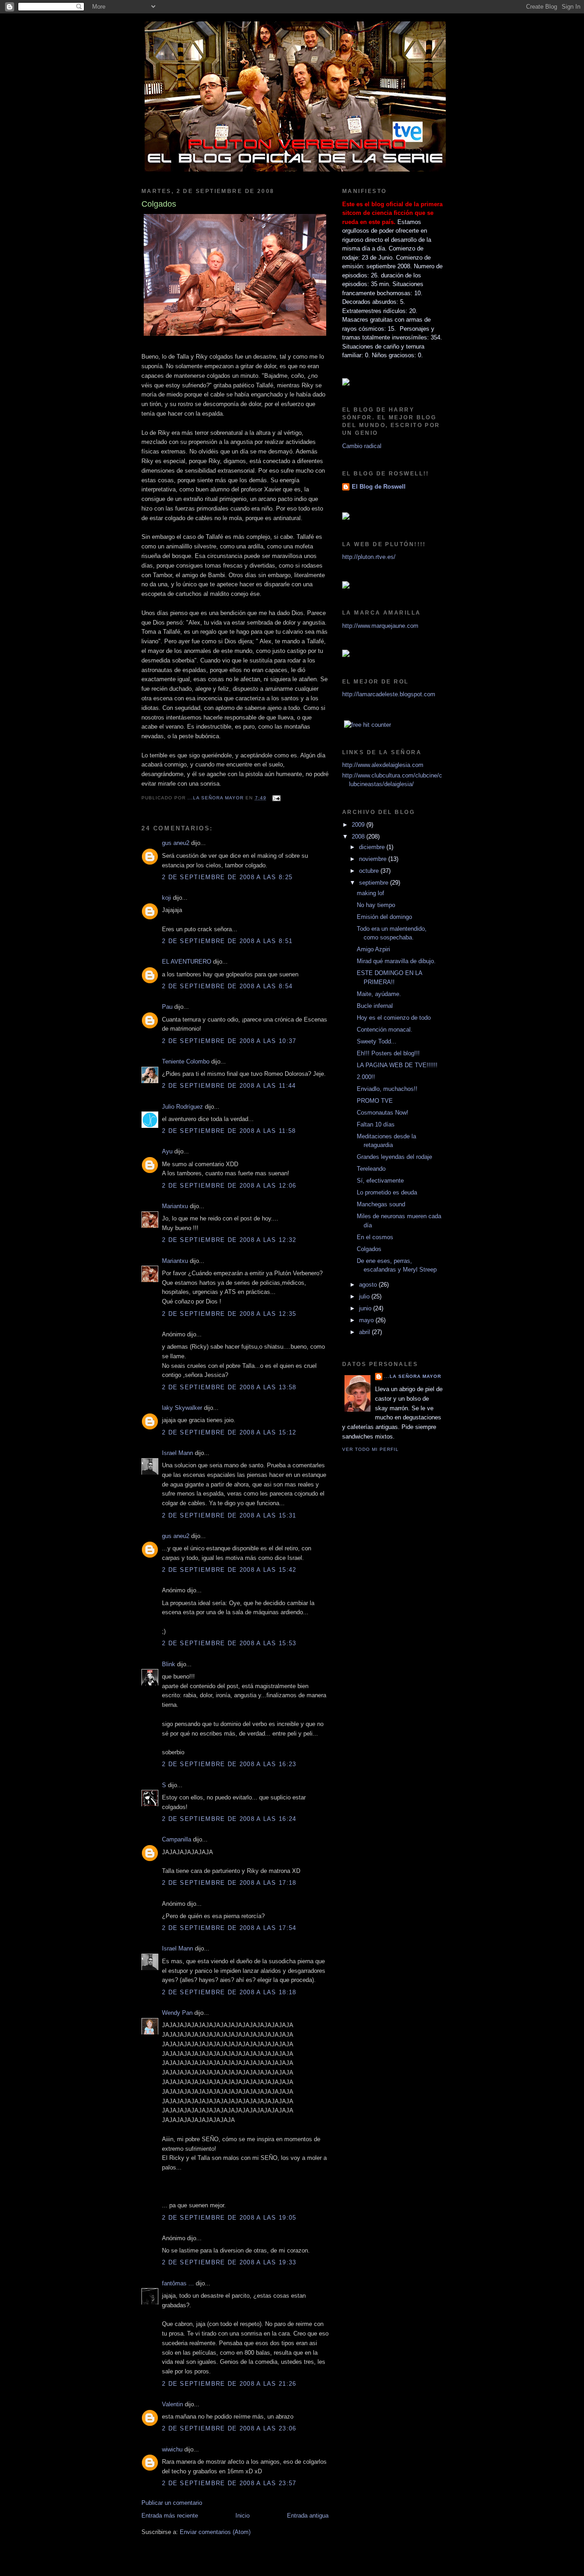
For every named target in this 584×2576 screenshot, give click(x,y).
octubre (370, 871)
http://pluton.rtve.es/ (369, 557)
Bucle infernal (375, 1006)
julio (365, 1296)
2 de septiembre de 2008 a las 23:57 (229, 2483)
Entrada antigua (308, 2516)
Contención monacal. (385, 1030)
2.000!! (366, 1077)
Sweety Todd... (377, 1041)
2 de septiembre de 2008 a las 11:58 (229, 1131)
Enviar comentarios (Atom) (215, 2532)
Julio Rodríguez (182, 1107)
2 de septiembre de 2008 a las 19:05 (229, 2218)
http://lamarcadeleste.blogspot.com (389, 694)
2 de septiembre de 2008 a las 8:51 (227, 941)
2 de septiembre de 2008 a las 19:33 (229, 2262)
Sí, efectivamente (380, 1181)
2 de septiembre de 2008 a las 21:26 (229, 2384)
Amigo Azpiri (373, 949)
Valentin (172, 2404)
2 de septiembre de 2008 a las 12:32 (229, 1240)
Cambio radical (362, 446)
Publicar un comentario (172, 2503)
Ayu (167, 1151)
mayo (367, 1320)
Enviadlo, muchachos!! (387, 1089)
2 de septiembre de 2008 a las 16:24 (229, 1819)
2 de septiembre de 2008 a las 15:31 (229, 1515)
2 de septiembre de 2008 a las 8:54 (227, 986)
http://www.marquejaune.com (380, 626)
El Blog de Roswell (379, 487)
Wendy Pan (177, 2013)
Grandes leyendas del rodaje (394, 1157)
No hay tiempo (376, 905)
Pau (167, 1007)
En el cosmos (375, 1237)
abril (365, 1332)
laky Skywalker (182, 1408)
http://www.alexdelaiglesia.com (383, 765)
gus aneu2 (176, 843)
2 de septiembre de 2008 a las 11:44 (229, 1086)
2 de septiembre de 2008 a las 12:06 (229, 1186)
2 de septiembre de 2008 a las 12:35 (229, 1314)
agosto (369, 1285)
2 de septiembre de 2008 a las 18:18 (229, 1992)
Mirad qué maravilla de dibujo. (396, 961)
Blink (169, 1664)
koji (167, 898)
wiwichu (172, 2449)
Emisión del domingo (384, 917)
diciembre (373, 847)
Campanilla (177, 1839)
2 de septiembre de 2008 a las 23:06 (229, 2428)
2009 (359, 825)
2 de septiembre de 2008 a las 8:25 (227, 877)
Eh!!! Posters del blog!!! (388, 1053)
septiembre (375, 883)
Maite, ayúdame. (379, 994)
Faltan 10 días (376, 1124)
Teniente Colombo (186, 1061)
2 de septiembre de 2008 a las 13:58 (229, 1387)
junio (366, 1308)
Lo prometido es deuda (387, 1192)
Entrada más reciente (170, 2516)
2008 (359, 837)
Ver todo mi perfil (370, 1449)
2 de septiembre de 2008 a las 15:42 (229, 1570)
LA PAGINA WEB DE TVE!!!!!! (397, 1065)
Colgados (369, 1249)
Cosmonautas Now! (383, 1113)
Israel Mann (177, 1453)
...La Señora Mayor (413, 1376)
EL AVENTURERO (187, 962)
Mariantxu (175, 1206)
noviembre (374, 859)
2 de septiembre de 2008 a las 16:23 (229, 1764)
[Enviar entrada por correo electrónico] (276, 798)
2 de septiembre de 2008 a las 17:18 (229, 1883)
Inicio (242, 2516)
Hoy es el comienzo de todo (394, 1018)
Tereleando (371, 1169)
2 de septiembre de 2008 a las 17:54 (229, 1928)
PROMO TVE (375, 1101)
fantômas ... (178, 2283)
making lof (370, 893)
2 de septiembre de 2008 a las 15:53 (229, 1643)
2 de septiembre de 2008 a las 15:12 (229, 1432)
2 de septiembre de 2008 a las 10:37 (229, 1041)
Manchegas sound (381, 1204)
